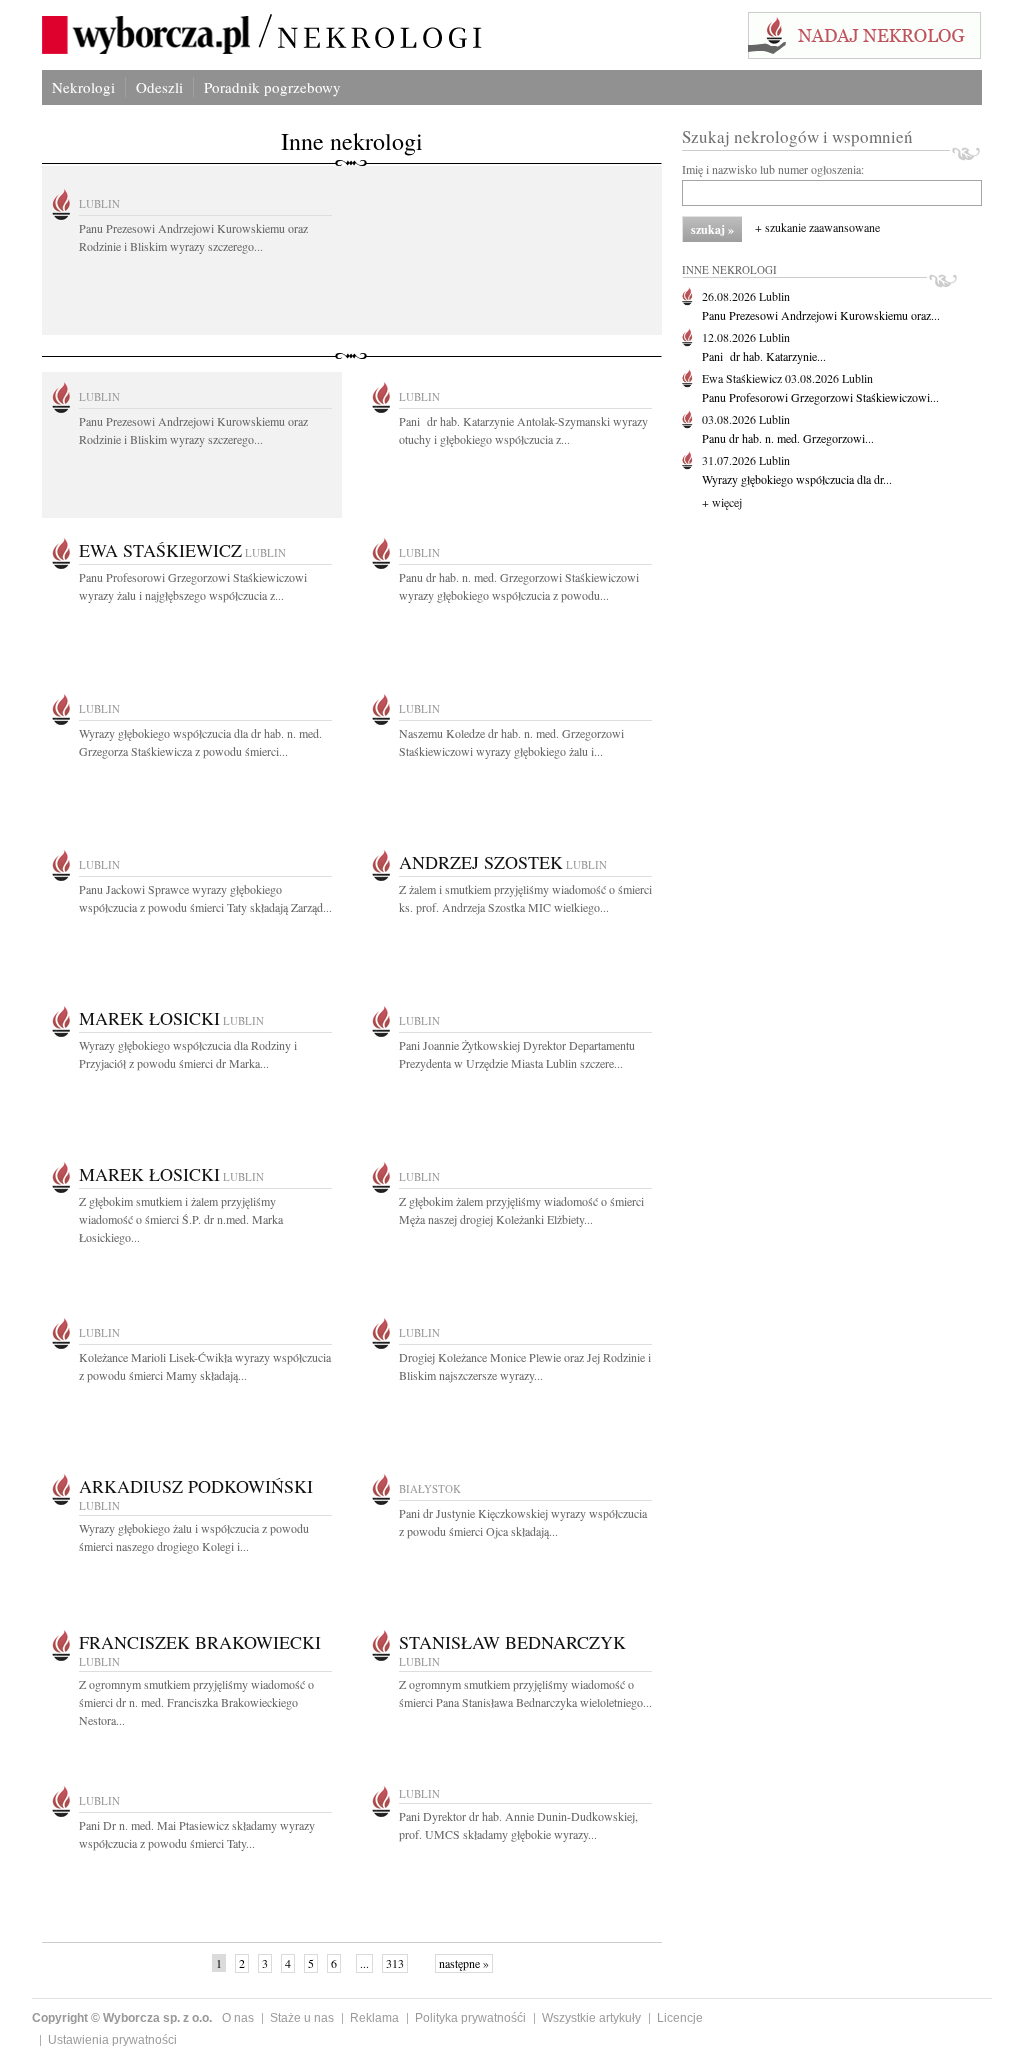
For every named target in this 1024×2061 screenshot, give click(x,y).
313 (395, 1963)
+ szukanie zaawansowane (817, 227)
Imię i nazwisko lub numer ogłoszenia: (773, 169)
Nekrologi (83, 87)
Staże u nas (302, 2018)
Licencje (680, 2018)
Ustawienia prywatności (112, 2040)
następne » (464, 1963)
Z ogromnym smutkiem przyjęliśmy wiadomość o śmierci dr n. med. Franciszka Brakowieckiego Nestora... (196, 1702)
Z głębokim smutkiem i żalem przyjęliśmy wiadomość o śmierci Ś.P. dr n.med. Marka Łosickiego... (181, 1219)
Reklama (374, 2018)
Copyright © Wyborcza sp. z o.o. (122, 2018)
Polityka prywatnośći (470, 2018)
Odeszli (159, 87)
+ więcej (722, 502)
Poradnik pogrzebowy (272, 87)
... (364, 1963)
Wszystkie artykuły (591, 2018)
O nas (238, 2018)
